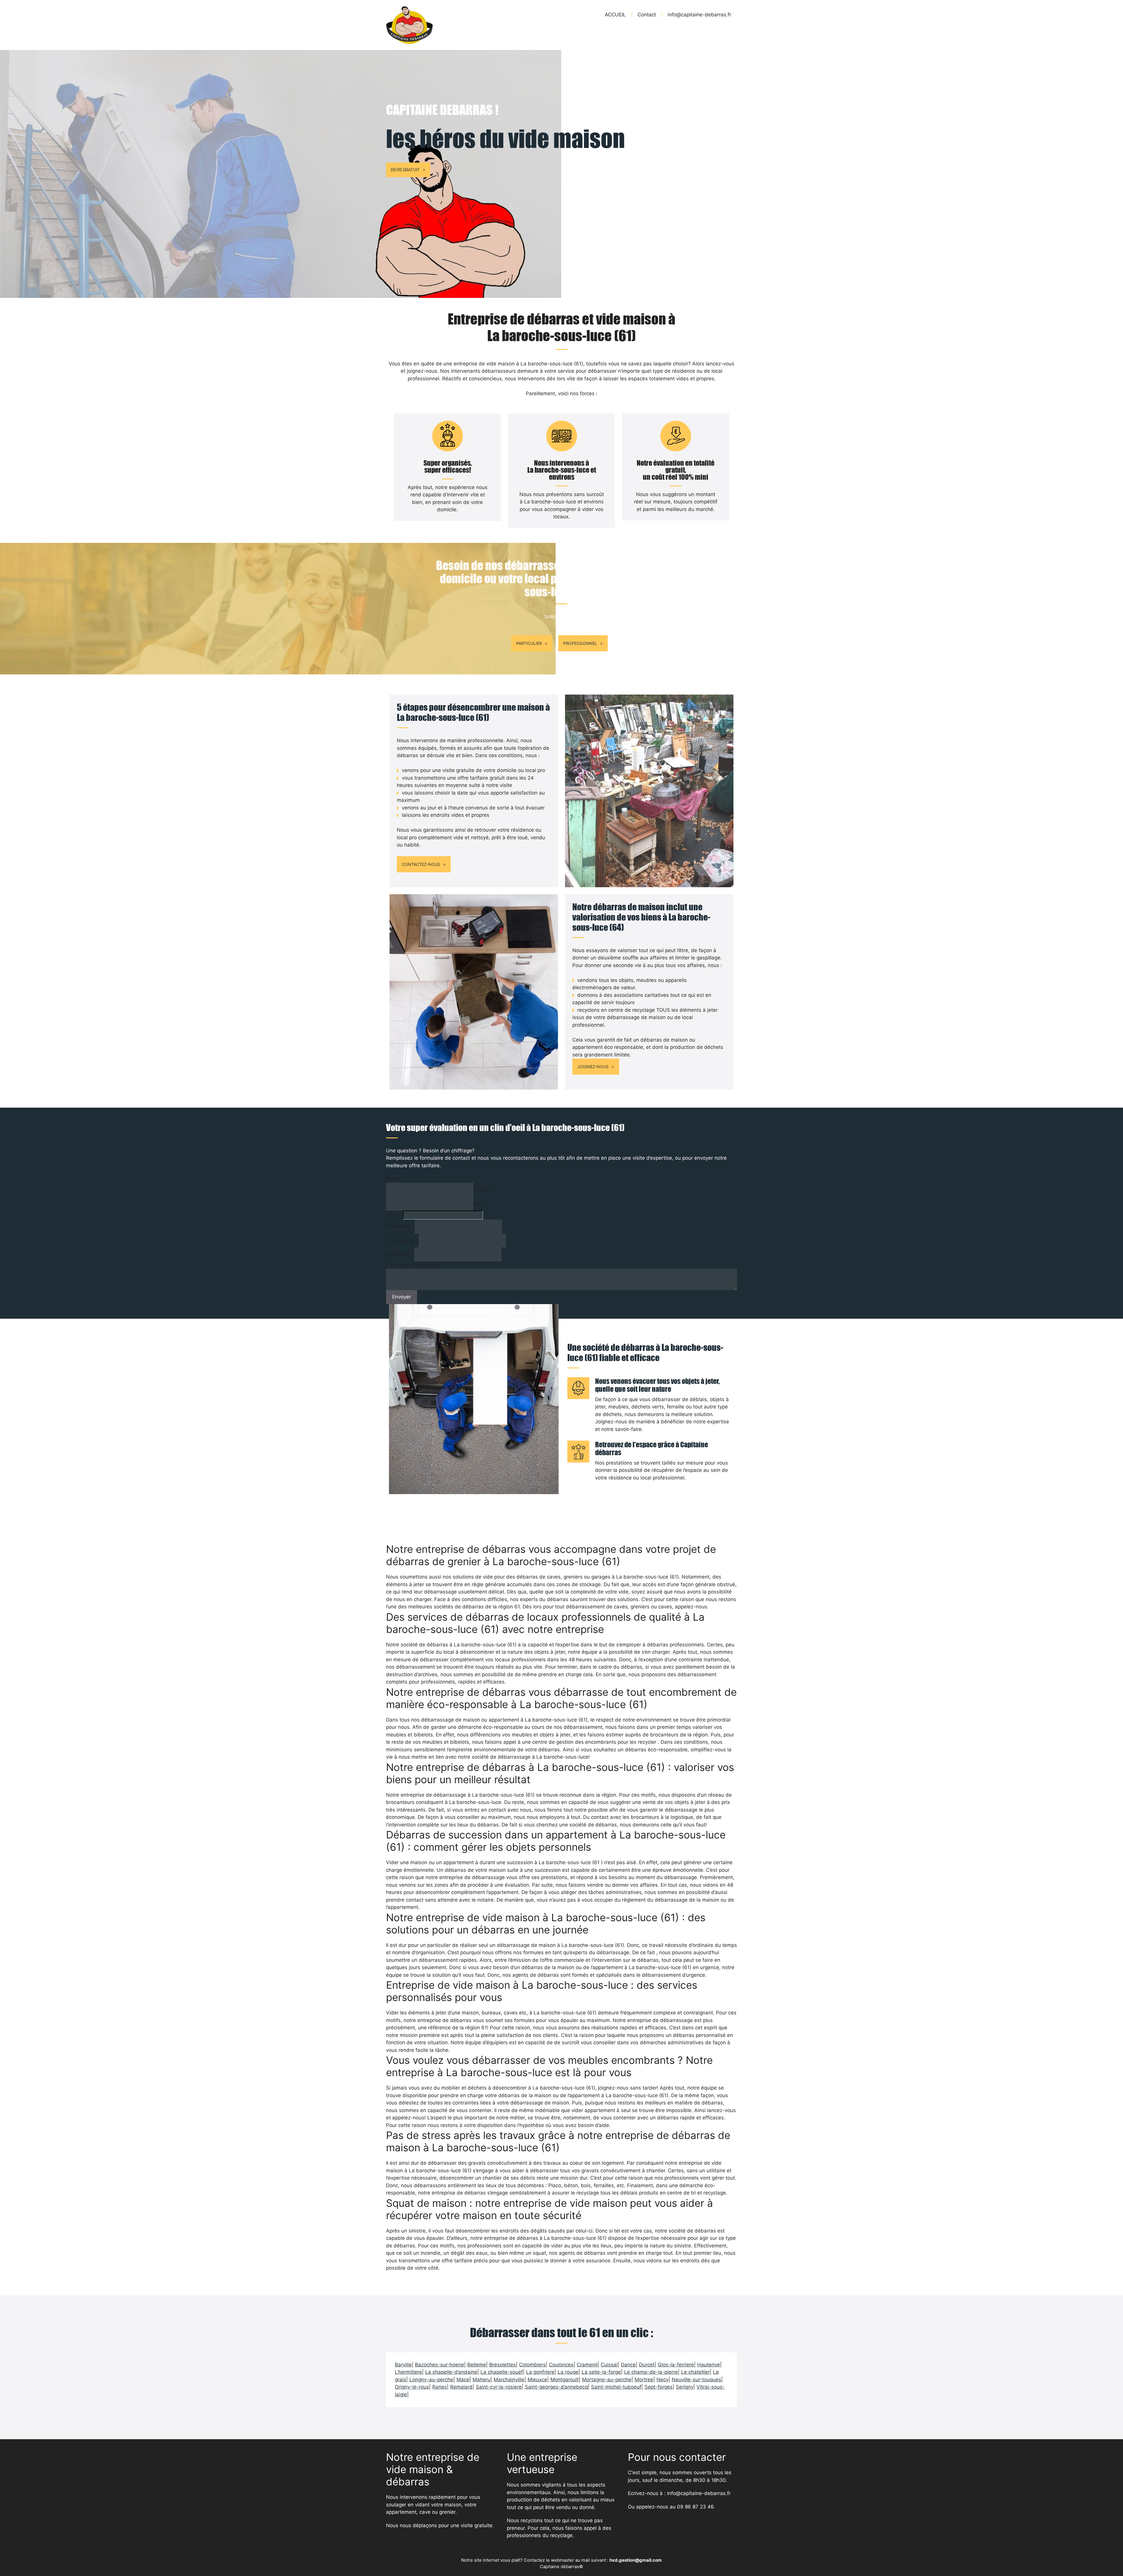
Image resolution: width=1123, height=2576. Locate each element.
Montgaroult (565, 2380)
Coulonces (561, 2365)
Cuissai (609, 2365)
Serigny (685, 2387)
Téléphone (400, 1226)
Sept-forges (659, 2387)
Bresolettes (503, 2365)
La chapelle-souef (502, 2372)
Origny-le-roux (412, 2387)
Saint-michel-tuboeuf (616, 2387)
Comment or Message (414, 1265)
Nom (479, 1203)
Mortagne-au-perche (607, 2380)
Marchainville (509, 2380)
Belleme (477, 2365)
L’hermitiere (408, 2372)
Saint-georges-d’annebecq (556, 2387)
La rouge (568, 2372)
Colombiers (532, 2365)
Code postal (402, 1240)
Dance (628, 2365)
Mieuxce (537, 2380)
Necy (663, 2380)
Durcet (647, 2365)
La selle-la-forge (601, 2372)
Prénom (483, 1189)
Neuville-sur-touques (696, 2380)
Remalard (461, 2387)
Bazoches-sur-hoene (440, 2365)
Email (394, 1215)
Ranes (440, 2387)
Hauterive (709, 2365)
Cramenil (587, 2365)
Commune (400, 1254)
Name (395, 1179)
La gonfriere (540, 2372)
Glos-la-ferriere (676, 2365)
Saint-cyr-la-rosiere (499, 2387)
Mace (463, 2380)
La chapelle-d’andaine (451, 2372)
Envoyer (402, 1297)
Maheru (482, 2380)
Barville (403, 2365)
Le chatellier (695, 2372)
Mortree (644, 2380)
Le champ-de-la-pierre (651, 2372)
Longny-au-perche (431, 2380)
